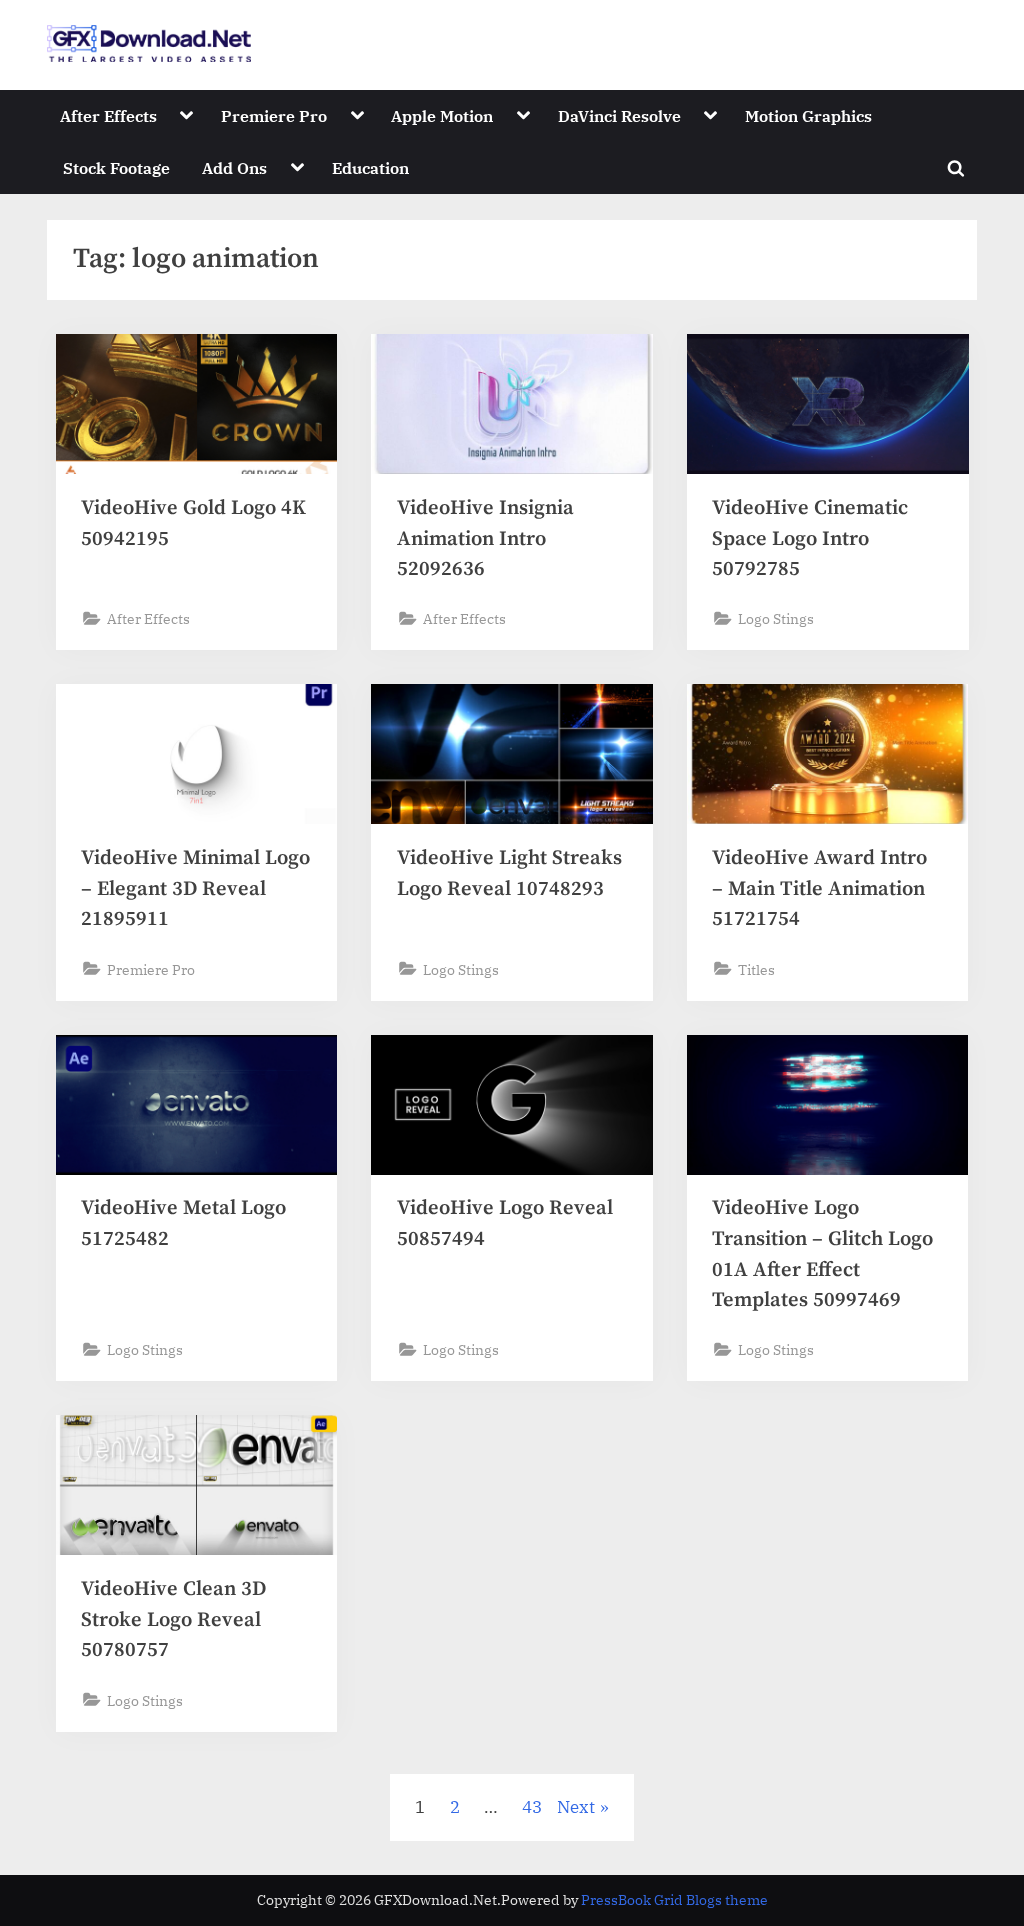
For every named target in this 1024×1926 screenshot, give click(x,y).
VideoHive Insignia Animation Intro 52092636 (485, 538)
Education (370, 167)
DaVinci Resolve (619, 115)
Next (576, 1807)
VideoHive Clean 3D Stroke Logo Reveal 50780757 (173, 1619)
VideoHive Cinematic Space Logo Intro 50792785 (810, 538)
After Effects (108, 115)
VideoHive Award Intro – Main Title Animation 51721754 (819, 888)
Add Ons (234, 167)
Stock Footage (116, 167)
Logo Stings (776, 618)
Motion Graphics (808, 115)
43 (532, 1807)
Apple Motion (442, 115)
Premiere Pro (274, 115)
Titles (756, 969)
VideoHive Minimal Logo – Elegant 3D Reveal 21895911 (195, 888)
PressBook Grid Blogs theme (674, 1900)
